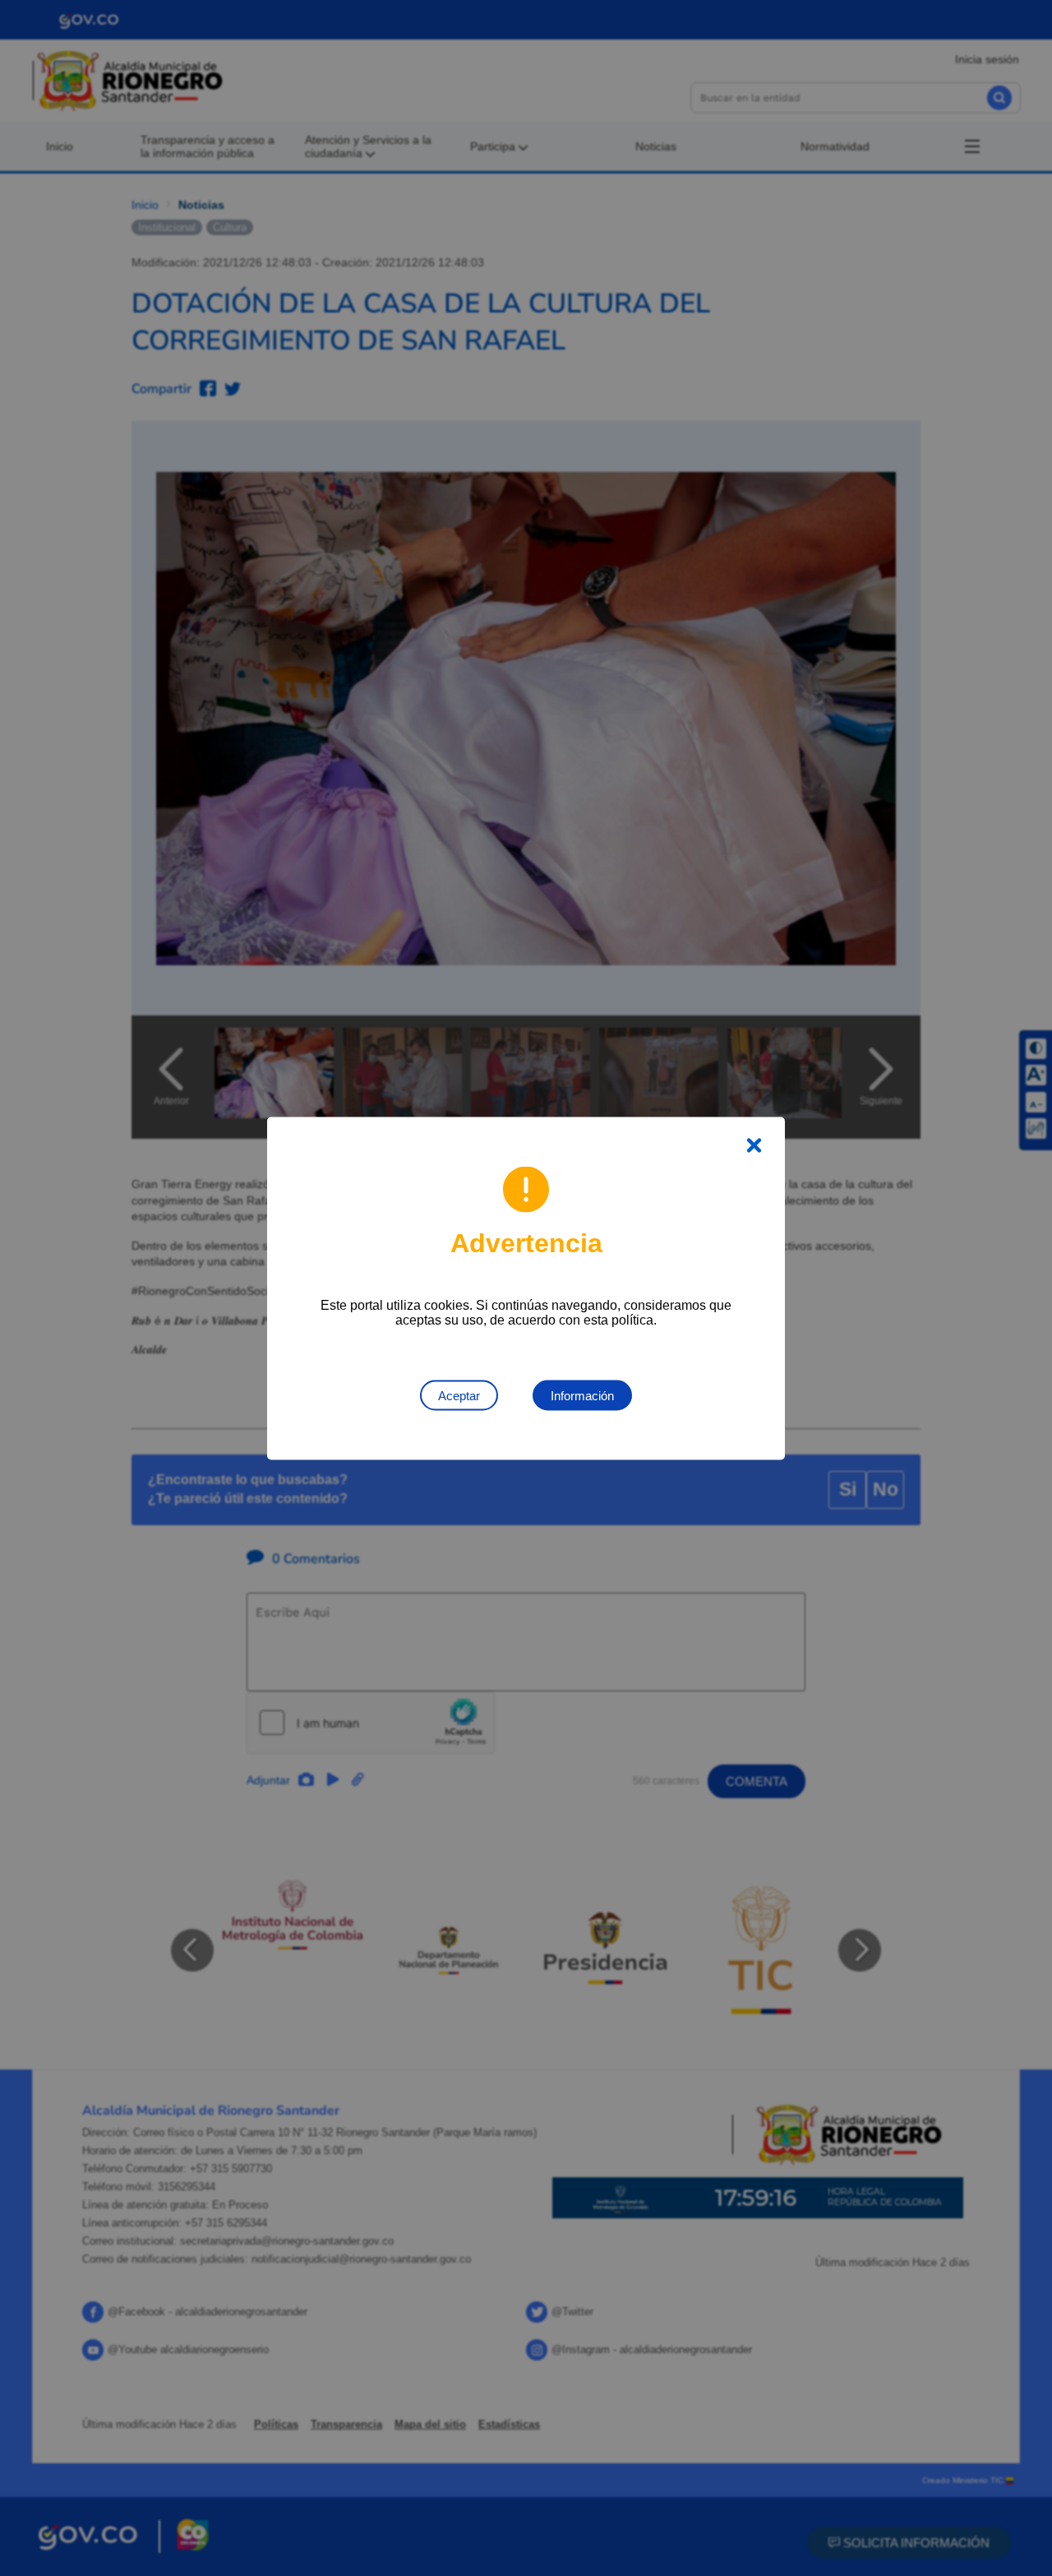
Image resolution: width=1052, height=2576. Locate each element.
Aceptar (459, 1395)
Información (582, 1395)
